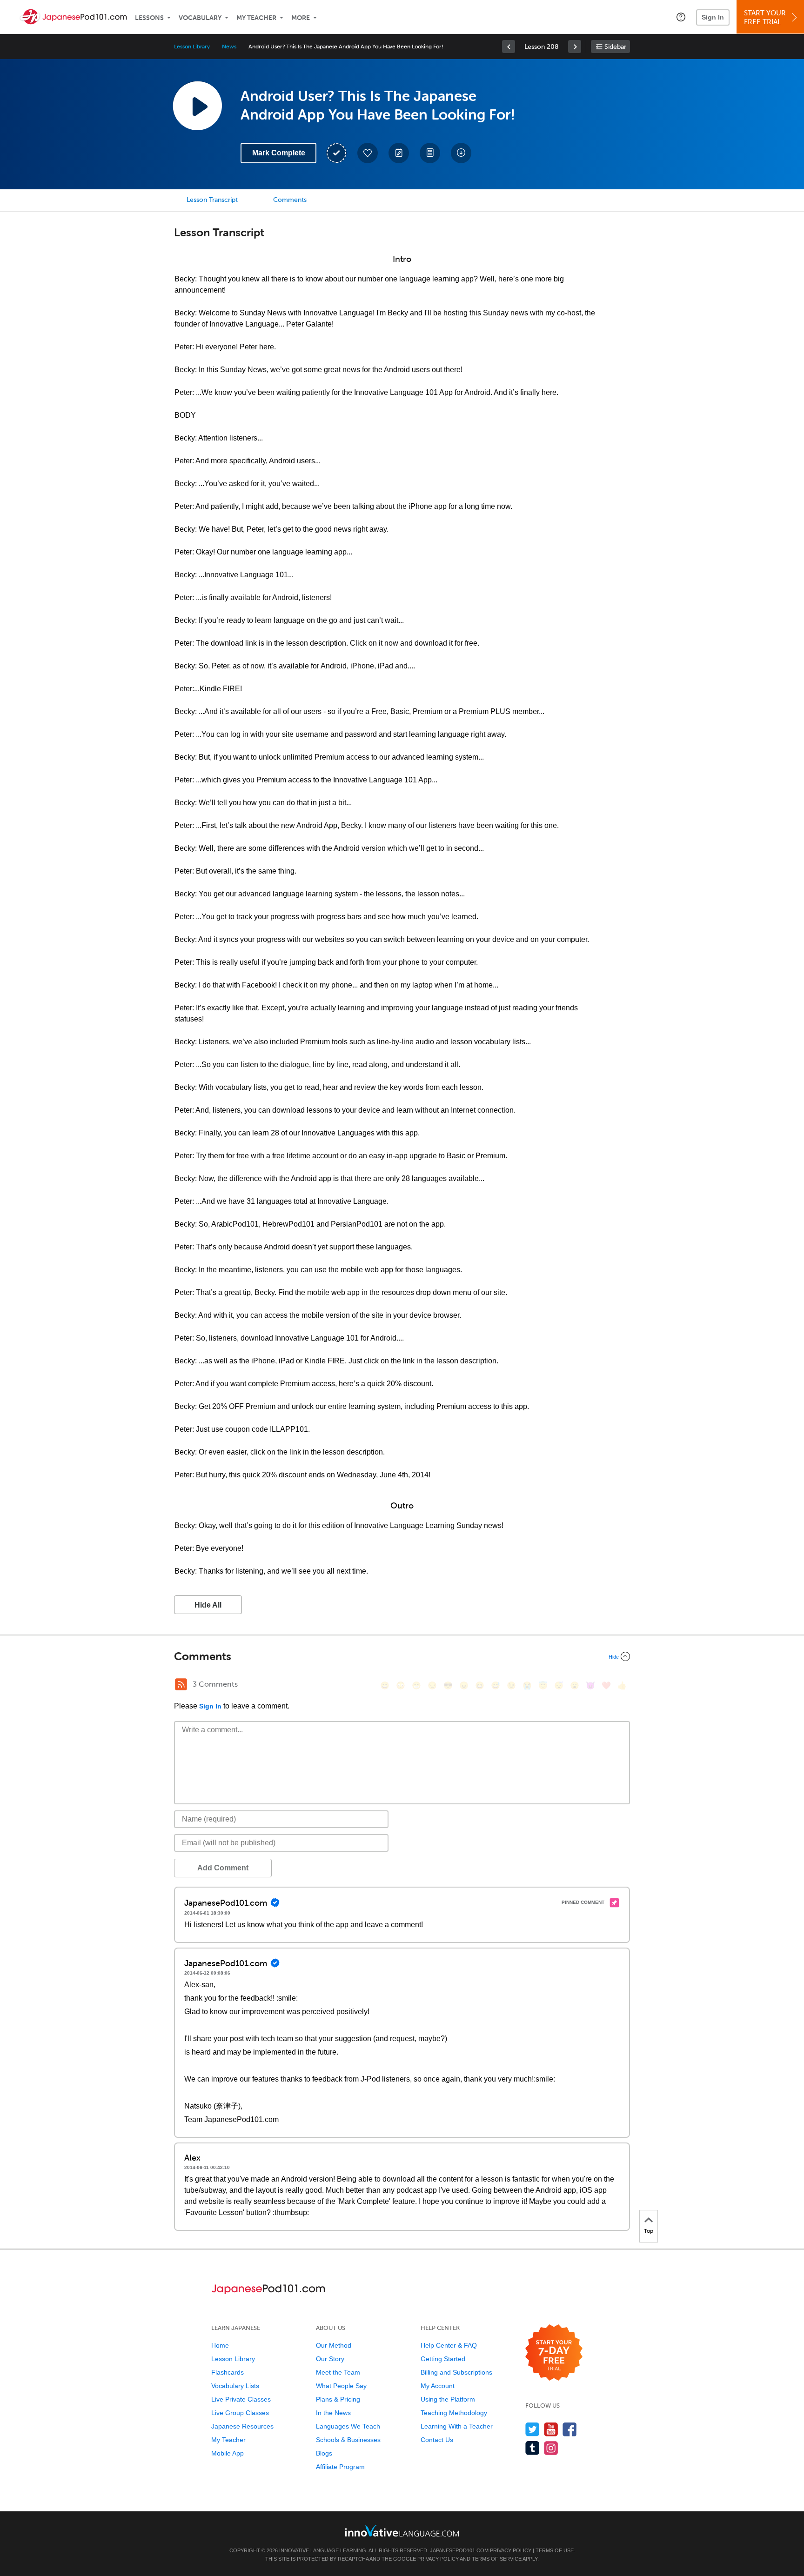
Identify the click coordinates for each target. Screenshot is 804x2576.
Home (220, 2345)
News (229, 47)
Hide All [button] (208, 1605)
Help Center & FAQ (449, 2345)
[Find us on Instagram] (551, 2448)
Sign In (713, 17)
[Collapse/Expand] (402, 1656)
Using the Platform (448, 2399)
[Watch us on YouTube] (551, 2429)
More (301, 18)
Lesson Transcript (212, 200)
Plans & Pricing (338, 2399)
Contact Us (437, 2440)
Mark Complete (279, 153)
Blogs (324, 2453)
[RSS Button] (181, 1684)
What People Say (341, 2386)
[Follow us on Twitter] (533, 2429)
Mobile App (228, 2453)
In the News (333, 2413)
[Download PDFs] (430, 153)
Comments (290, 200)
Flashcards (228, 2372)
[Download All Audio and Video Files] (461, 153)
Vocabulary (200, 18)
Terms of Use (555, 2550)
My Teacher (256, 18)
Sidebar (615, 47)
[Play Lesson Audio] (197, 106)
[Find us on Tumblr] (533, 2448)
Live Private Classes (241, 2399)
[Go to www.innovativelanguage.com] (402, 2531)
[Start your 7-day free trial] (554, 2353)
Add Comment (223, 1868)
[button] (681, 17)
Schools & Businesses (348, 2440)
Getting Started (443, 2359)
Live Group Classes (240, 2413)
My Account (438, 2386)
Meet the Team (338, 2372)
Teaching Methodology (454, 2413)
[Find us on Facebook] (570, 2429)
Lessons (149, 18)
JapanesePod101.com (459, 2550)
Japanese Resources (242, 2426)
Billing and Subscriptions (456, 2372)
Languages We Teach (348, 2426)
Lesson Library (192, 47)
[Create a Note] (399, 153)
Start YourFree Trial (765, 17)
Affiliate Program (340, 2467)
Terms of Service (497, 2559)
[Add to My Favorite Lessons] (368, 153)
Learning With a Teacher (457, 2426)
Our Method (334, 2345)
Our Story (330, 2359)
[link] (509, 47)
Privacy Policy (511, 2550)
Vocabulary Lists (235, 2386)
